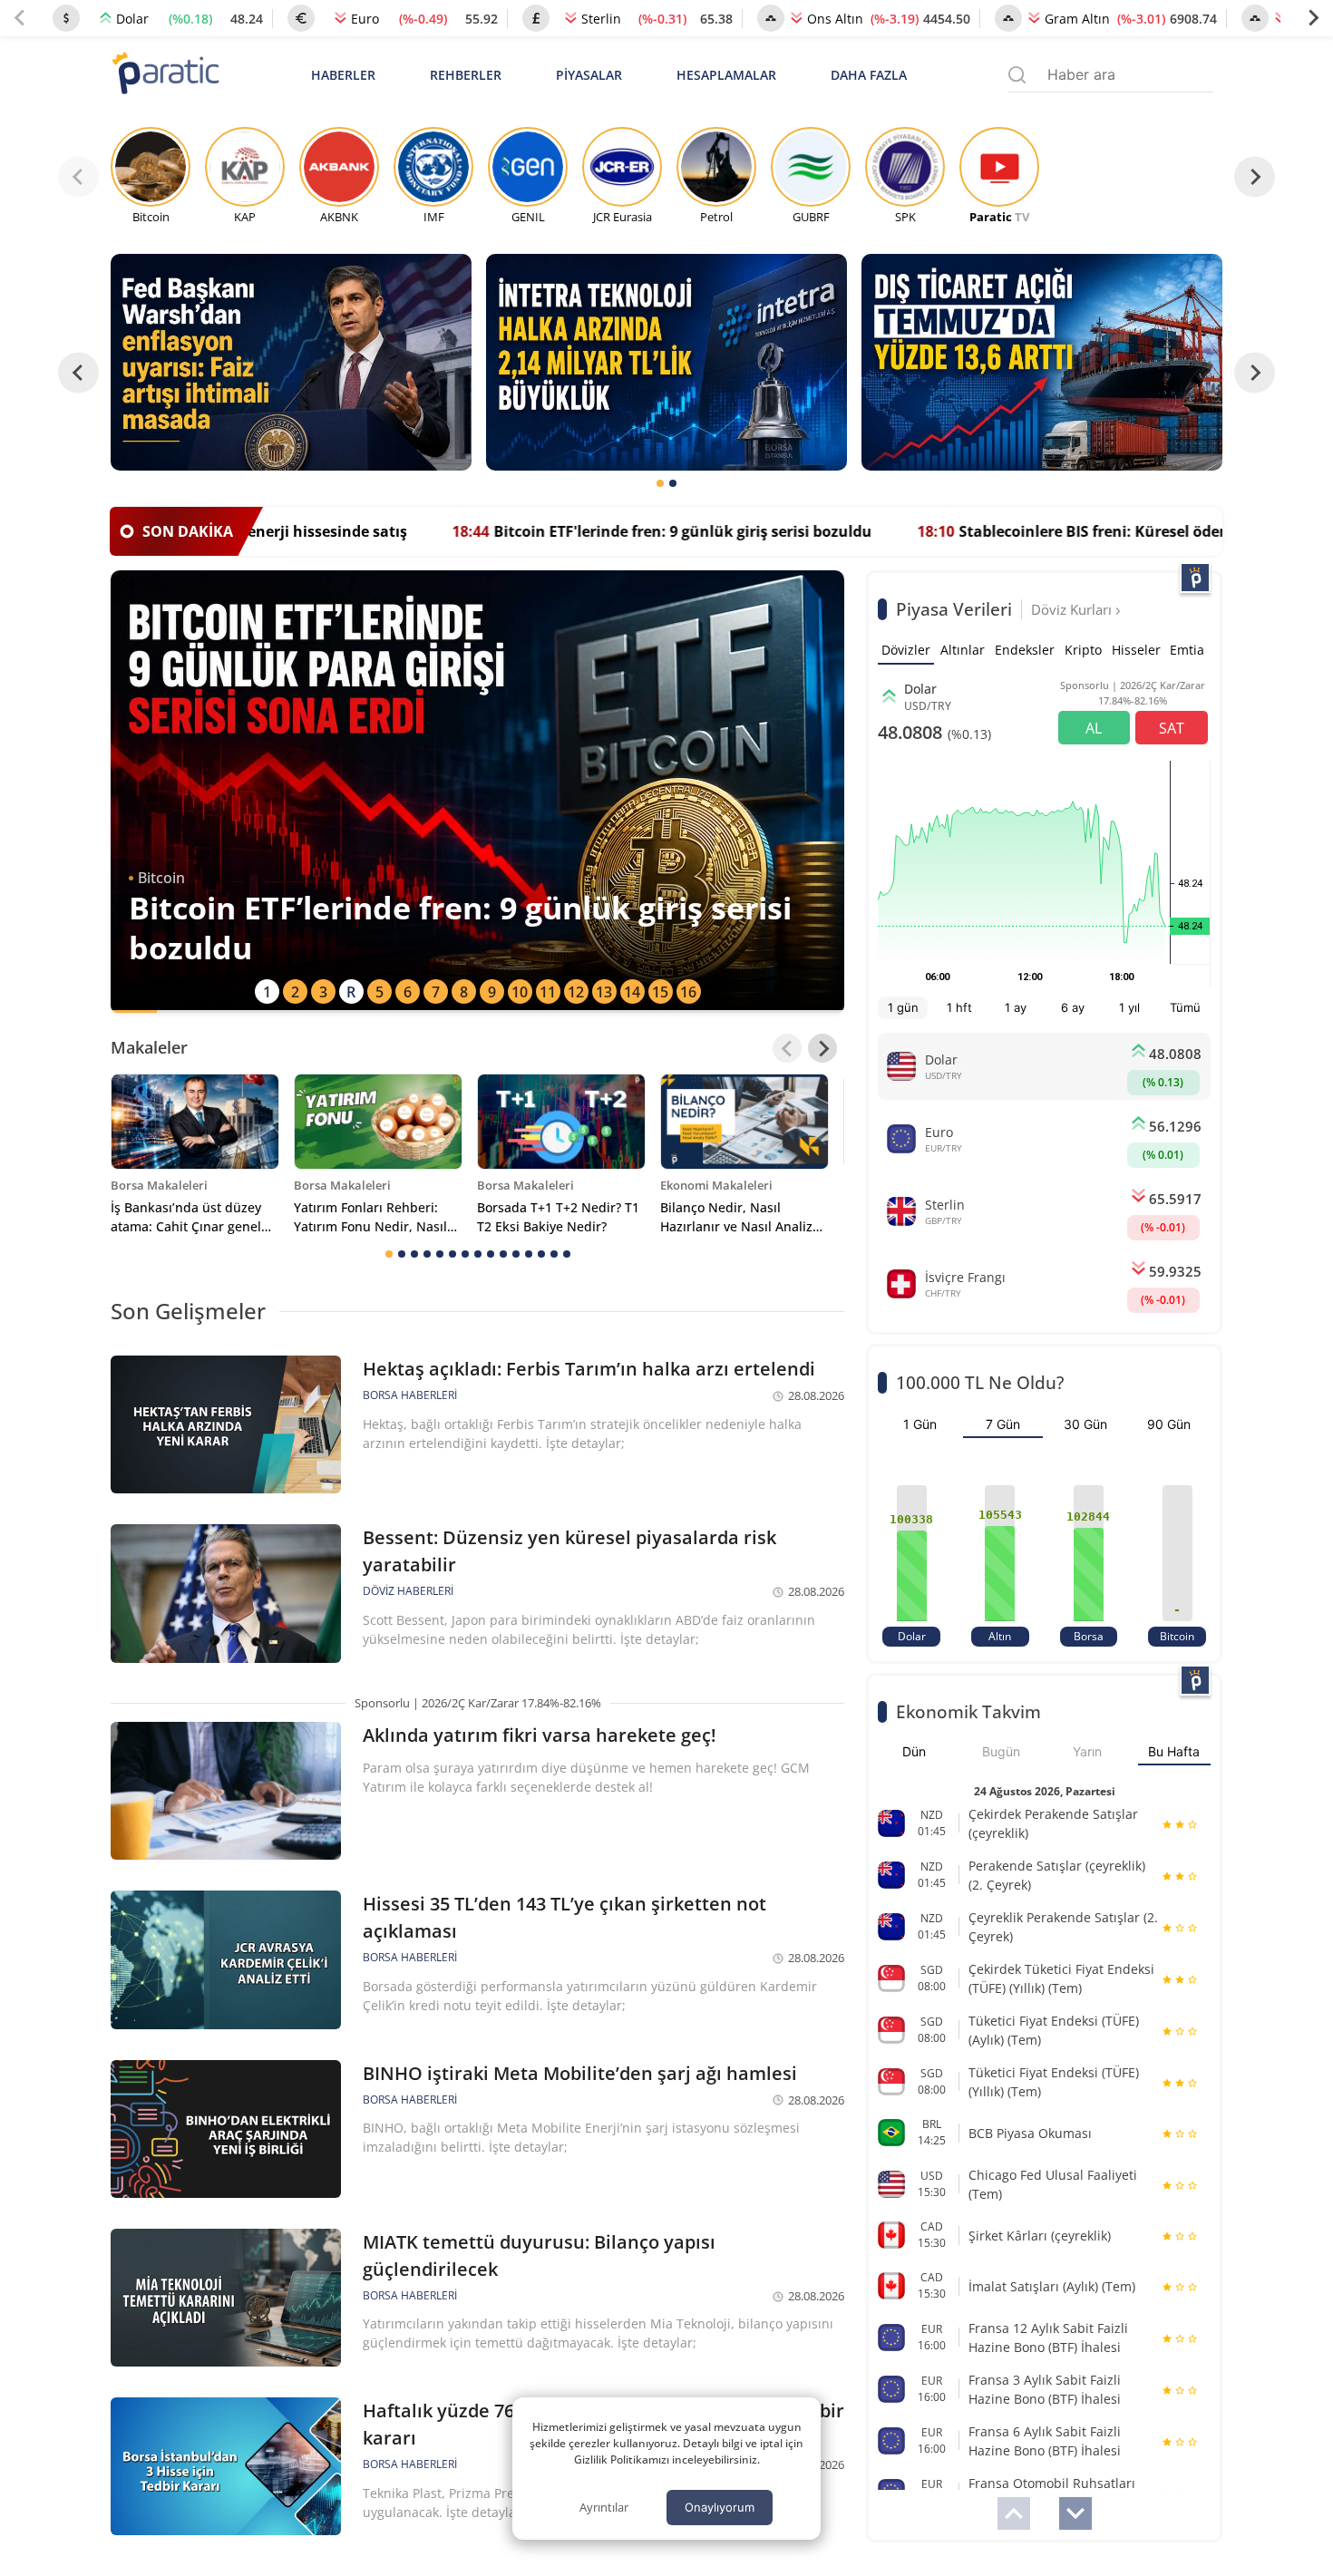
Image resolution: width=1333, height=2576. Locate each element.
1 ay (1016, 1007)
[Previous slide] (20, 18)
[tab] (660, 483)
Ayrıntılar (604, 2507)
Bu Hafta (1174, 1751)
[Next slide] (1313, 18)
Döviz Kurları (1073, 609)
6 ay (1073, 1007)
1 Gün (920, 1424)
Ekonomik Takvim (968, 1711)
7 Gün (1003, 1424)
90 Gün (1169, 1424)
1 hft (959, 1007)
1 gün (903, 1007)
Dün (914, 1751)
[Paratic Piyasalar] (1195, 578)
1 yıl (1129, 1007)
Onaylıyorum (720, 2507)
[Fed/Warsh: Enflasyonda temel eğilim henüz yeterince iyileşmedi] (291, 362)
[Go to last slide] (78, 373)
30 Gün (1085, 1424)
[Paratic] (165, 75)
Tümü (1185, 1007)
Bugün (1001, 1751)
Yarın (1087, 1751)
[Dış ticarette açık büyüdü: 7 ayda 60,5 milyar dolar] (1042, 362)
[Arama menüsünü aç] (1017, 75)
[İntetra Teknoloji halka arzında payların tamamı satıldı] (666, 362)
